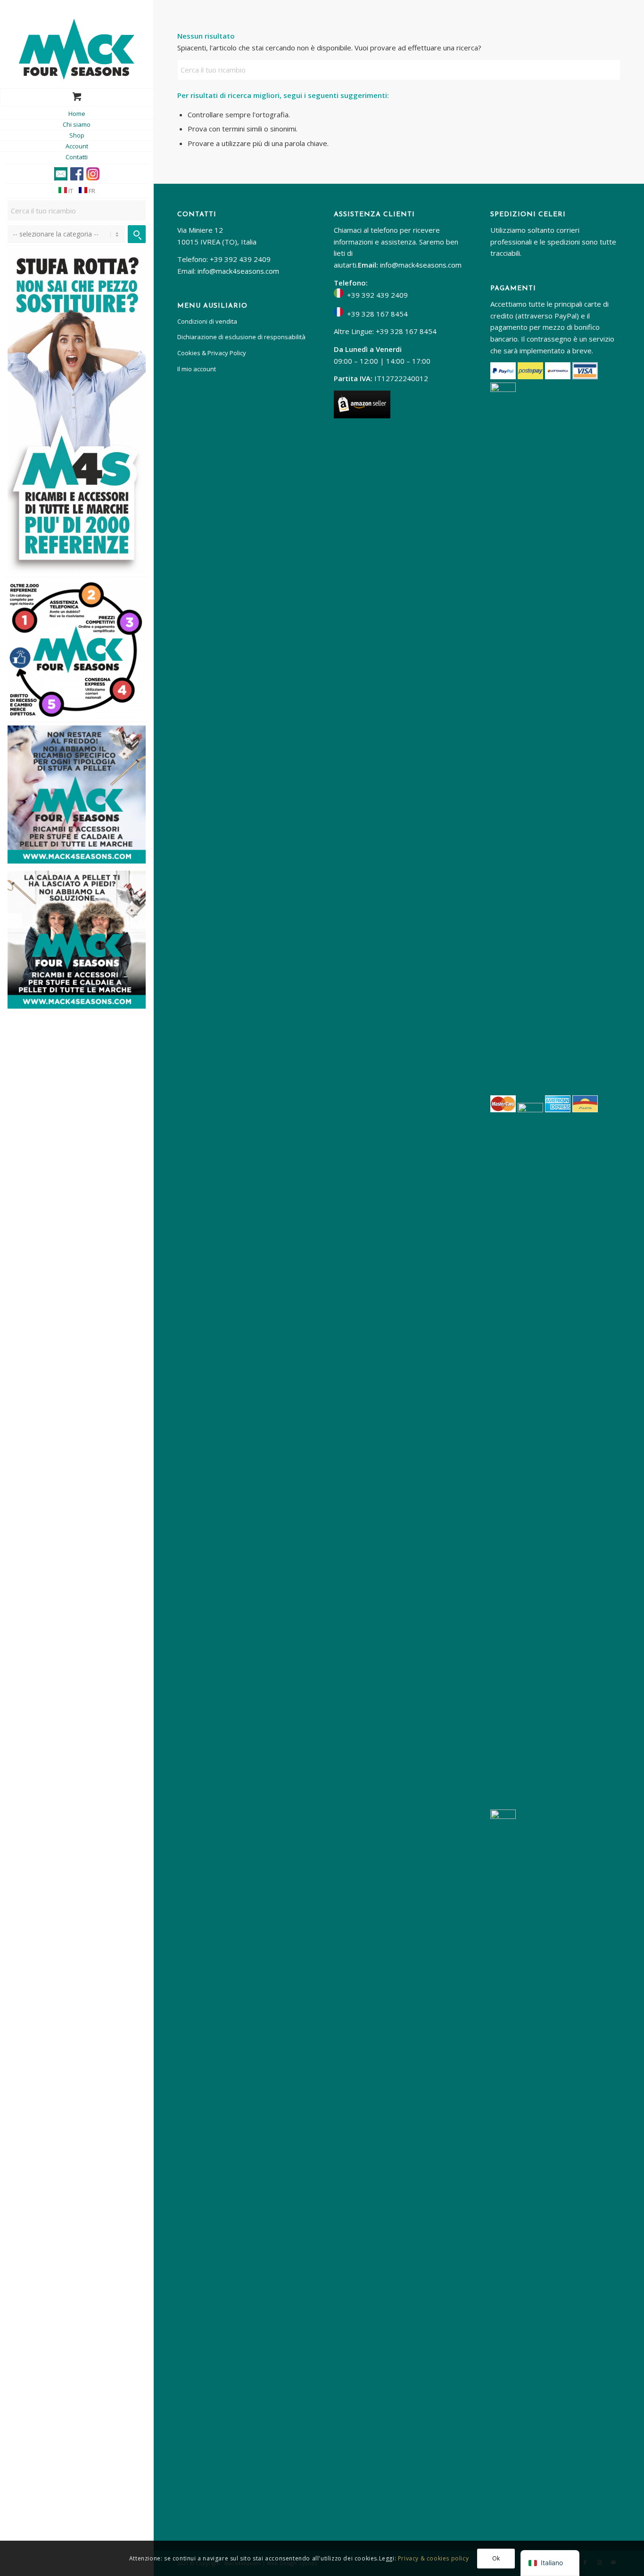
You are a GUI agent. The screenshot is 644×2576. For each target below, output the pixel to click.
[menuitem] (77, 114)
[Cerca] (137, 234)
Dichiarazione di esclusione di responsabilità (241, 337)
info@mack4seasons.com (238, 271)
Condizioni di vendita (207, 321)
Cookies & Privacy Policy (212, 353)
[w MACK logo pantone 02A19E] (77, 49)
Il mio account (197, 369)
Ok (496, 2558)
